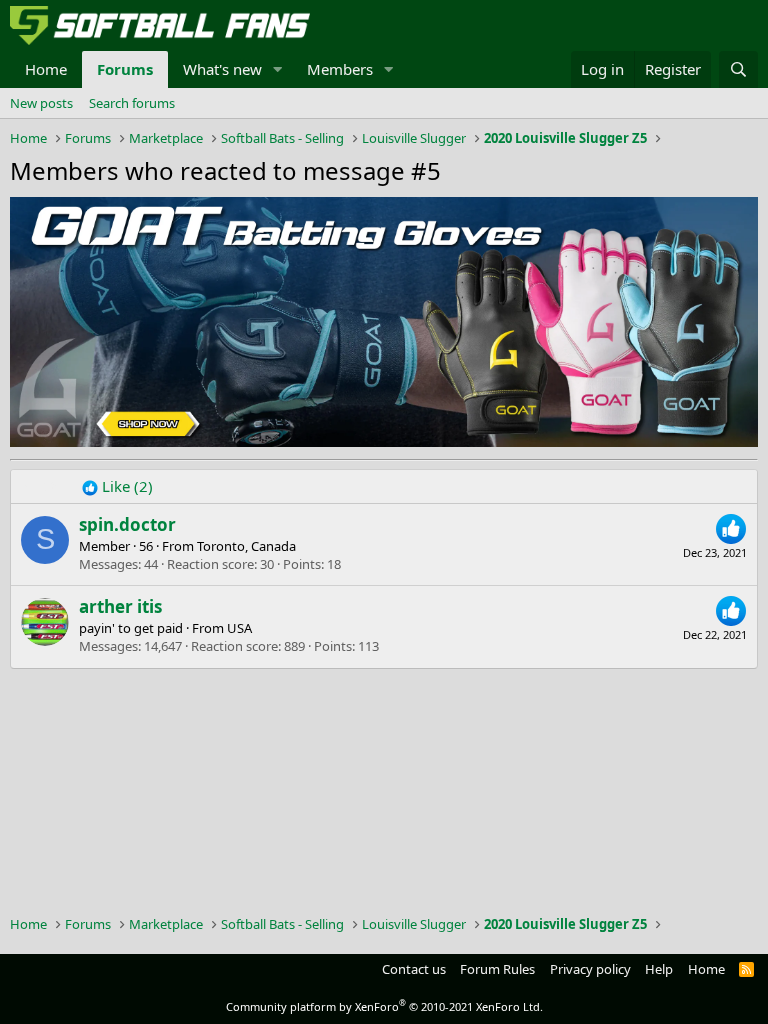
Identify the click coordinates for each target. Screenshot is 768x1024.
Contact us (414, 969)
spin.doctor (127, 524)
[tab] (117, 486)
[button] (278, 69)
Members (340, 69)
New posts (41, 103)
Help (659, 969)
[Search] (738, 69)
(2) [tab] (41, 486)
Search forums (132, 103)
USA (239, 628)
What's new (222, 69)
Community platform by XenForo (384, 1006)
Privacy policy (590, 969)
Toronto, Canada (246, 546)
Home (46, 69)
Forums (125, 69)
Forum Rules (497, 969)
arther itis (120, 606)
